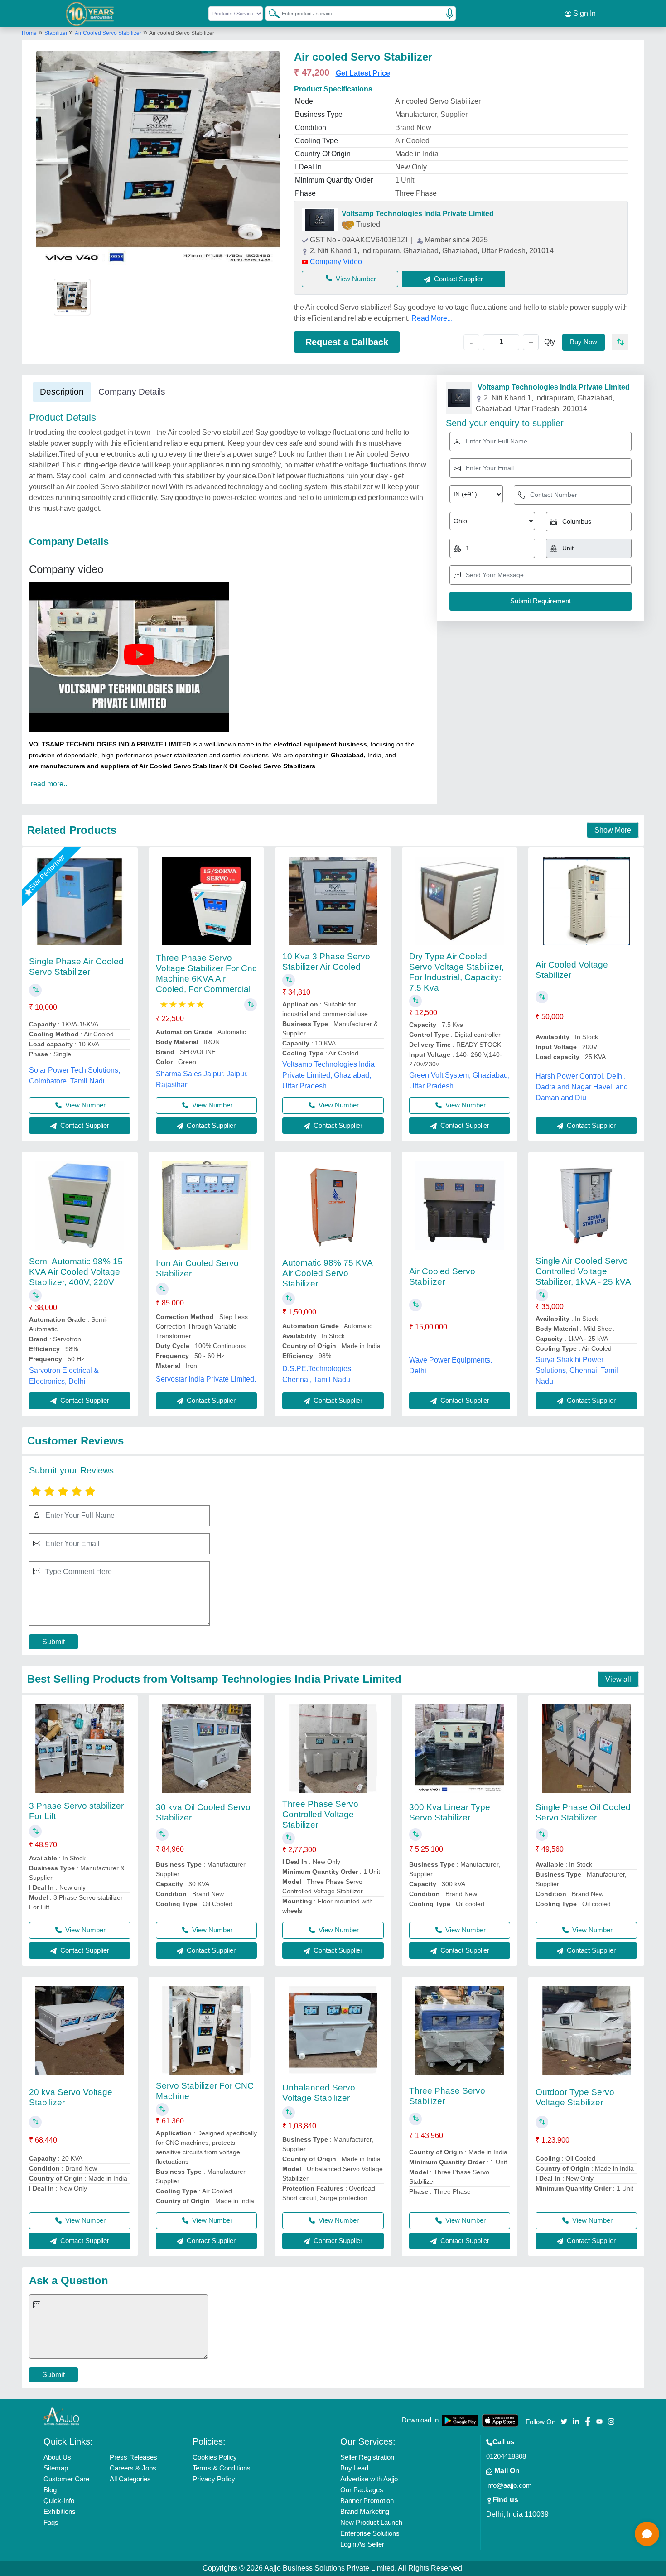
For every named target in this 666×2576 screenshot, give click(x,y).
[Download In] (460, 2420)
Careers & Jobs (133, 2468)
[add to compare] (620, 342)
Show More (613, 830)
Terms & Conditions (222, 2468)
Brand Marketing (365, 2511)
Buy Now (584, 342)
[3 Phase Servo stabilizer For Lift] (80, 1749)
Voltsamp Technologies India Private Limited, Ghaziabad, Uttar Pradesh (328, 1075)
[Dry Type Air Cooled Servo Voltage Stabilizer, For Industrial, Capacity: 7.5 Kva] (460, 901)
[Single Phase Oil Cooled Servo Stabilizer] (586, 1749)
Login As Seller (362, 2544)
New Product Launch (371, 2522)
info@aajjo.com (509, 2485)
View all (618, 1679)
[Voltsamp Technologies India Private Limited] (320, 220)
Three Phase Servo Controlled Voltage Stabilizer (320, 1814)
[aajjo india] (90, 14)
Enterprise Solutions (370, 2533)
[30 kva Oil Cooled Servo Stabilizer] (206, 1749)
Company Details (132, 392)
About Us (57, 2457)
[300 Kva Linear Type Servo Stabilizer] (460, 1749)
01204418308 (506, 2456)
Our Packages (362, 2490)
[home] (62, 2416)
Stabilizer (57, 33)
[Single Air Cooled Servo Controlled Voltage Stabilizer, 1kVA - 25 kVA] (586, 1206)
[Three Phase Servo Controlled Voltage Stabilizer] (333, 1749)
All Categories (130, 2479)
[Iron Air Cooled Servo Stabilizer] (206, 1206)
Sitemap (56, 2468)
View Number (356, 279)
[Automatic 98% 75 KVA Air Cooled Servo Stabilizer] (333, 1206)
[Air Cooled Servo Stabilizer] (460, 1206)
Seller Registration (367, 2457)
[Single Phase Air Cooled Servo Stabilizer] (80, 901)
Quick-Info (59, 2501)
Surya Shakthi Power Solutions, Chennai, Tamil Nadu (577, 1370)
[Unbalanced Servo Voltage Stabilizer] (333, 2030)
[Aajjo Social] (564, 2421)
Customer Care (66, 2479)
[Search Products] (270, 13)
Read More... (432, 318)
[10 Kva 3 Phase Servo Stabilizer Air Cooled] (333, 901)
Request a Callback (347, 342)
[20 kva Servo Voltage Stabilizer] (80, 2030)
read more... (50, 784)
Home (29, 33)
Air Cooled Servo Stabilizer (108, 33)
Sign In (584, 13)
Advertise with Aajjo (369, 2479)
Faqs (51, 2522)
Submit (53, 1642)
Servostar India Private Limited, (206, 1379)
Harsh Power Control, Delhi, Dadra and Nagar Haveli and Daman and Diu (582, 1087)
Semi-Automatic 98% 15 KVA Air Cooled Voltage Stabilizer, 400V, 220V (76, 1272)
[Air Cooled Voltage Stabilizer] (586, 901)
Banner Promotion (367, 2501)
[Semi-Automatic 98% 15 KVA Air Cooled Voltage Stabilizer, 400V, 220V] (80, 1206)
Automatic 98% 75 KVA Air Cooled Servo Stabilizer (327, 1273)
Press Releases (133, 2457)
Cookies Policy (215, 2457)
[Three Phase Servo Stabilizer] (460, 2030)
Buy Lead (354, 2468)
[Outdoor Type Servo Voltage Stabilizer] (586, 2030)
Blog (50, 2490)
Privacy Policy (214, 2479)
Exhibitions (60, 2511)
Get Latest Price (363, 73)
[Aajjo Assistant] (647, 2534)
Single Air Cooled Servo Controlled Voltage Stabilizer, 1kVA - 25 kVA (583, 1271)
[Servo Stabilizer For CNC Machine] (206, 2030)
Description (62, 392)
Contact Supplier (84, 1125)
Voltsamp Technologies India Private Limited (418, 214)
